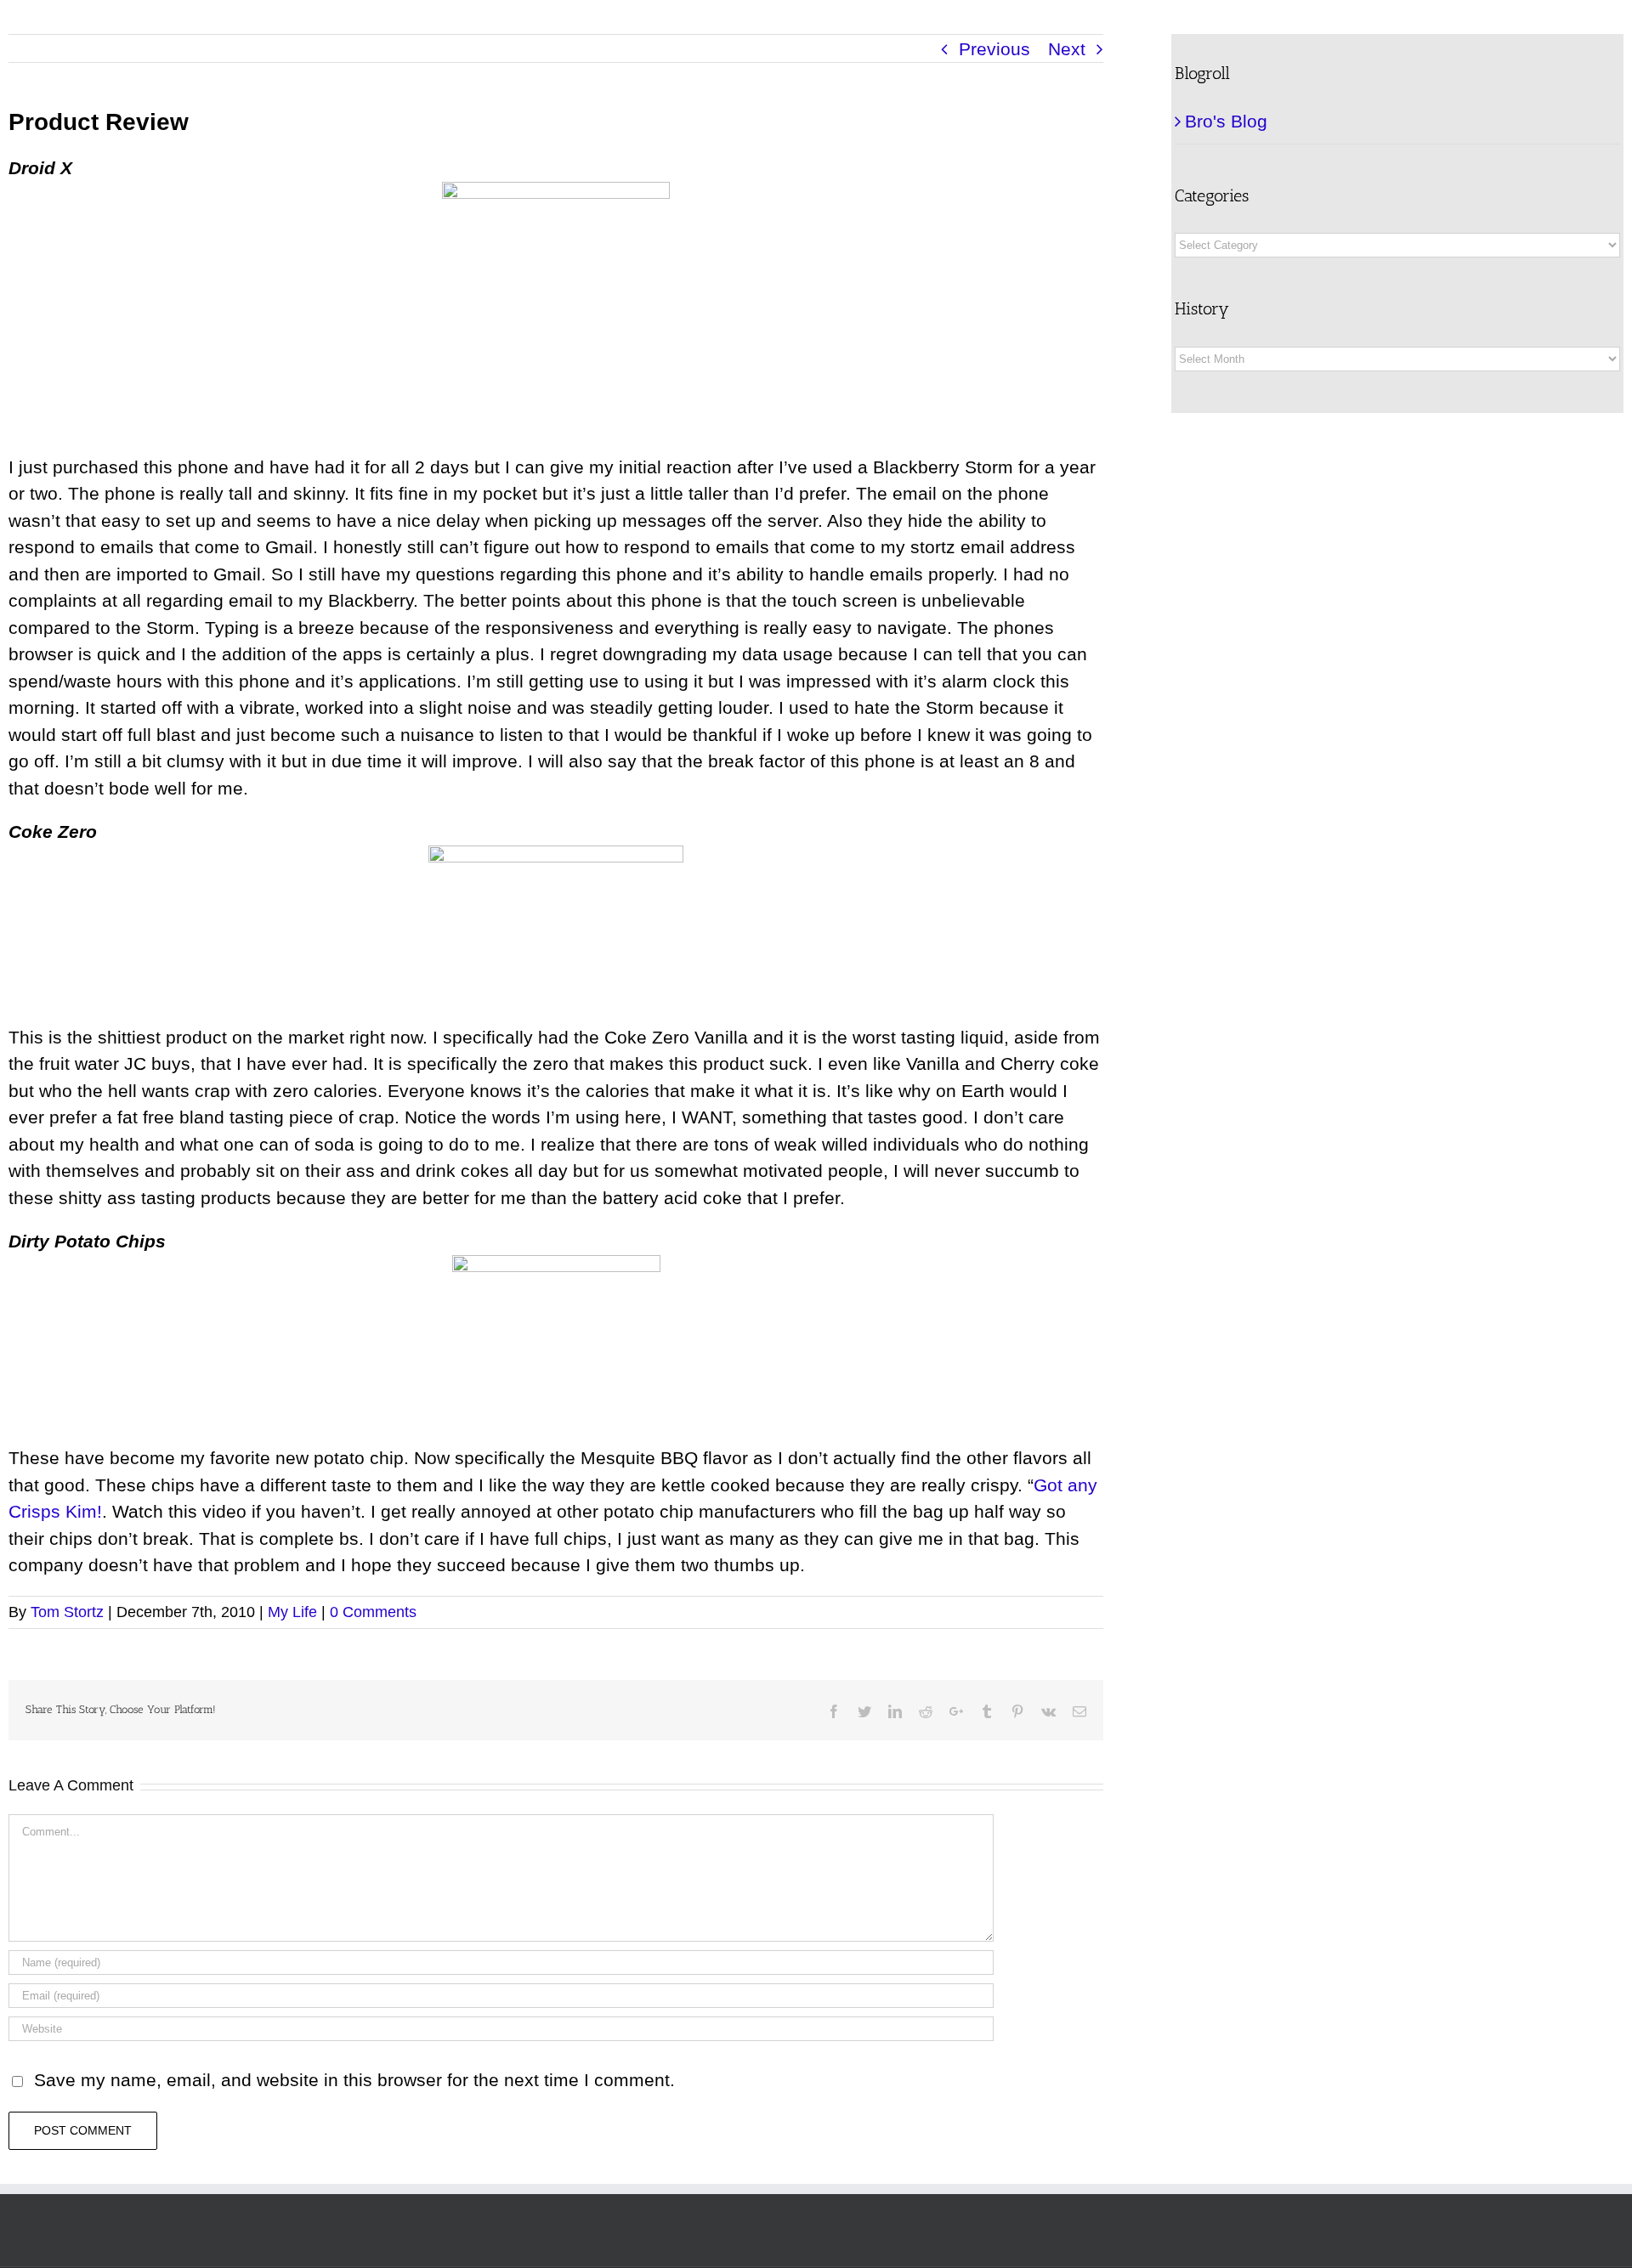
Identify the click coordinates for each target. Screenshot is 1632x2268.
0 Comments (373, 1612)
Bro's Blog (1226, 121)
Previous (994, 49)
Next (1067, 49)
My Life (292, 1612)
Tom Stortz (67, 1612)
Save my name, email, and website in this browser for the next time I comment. (354, 2080)
